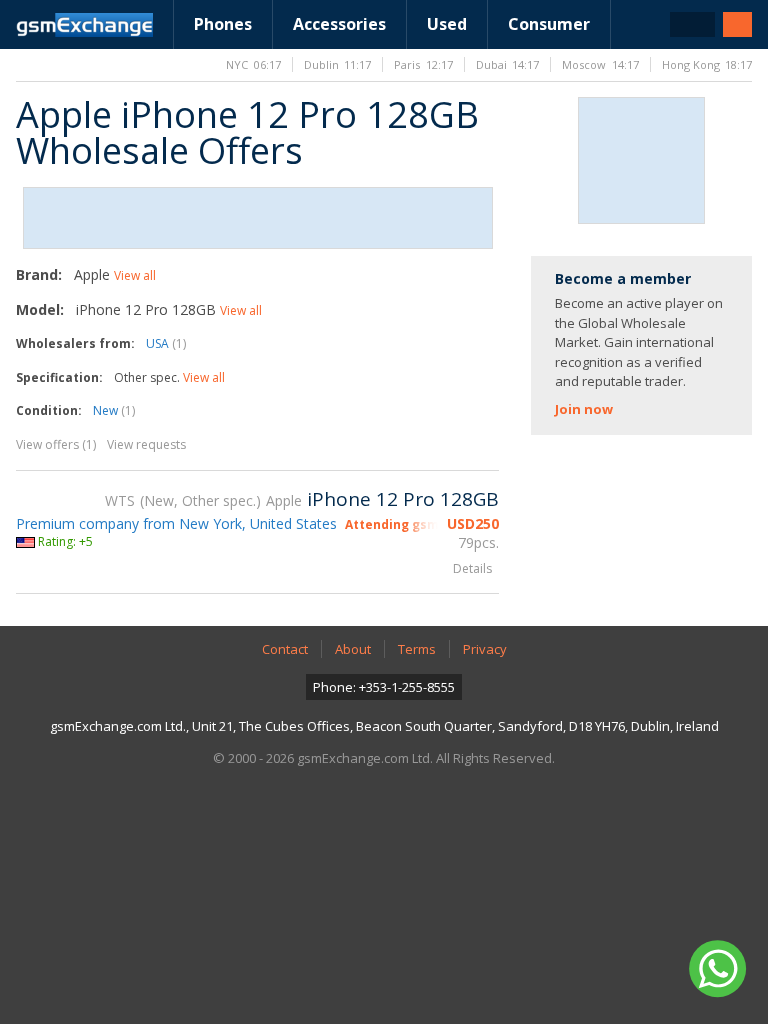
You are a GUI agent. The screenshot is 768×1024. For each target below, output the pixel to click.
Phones (223, 24)
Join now (584, 409)
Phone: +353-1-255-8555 (384, 687)
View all (135, 275)
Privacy (485, 649)
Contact (285, 649)
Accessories (339, 24)
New (114, 410)
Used (447, 24)
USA (166, 343)
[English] (692, 24)
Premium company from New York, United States (176, 523)
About (353, 649)
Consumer (549, 24)
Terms (417, 649)
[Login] (737, 24)
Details (472, 568)
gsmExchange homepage (84, 25)
